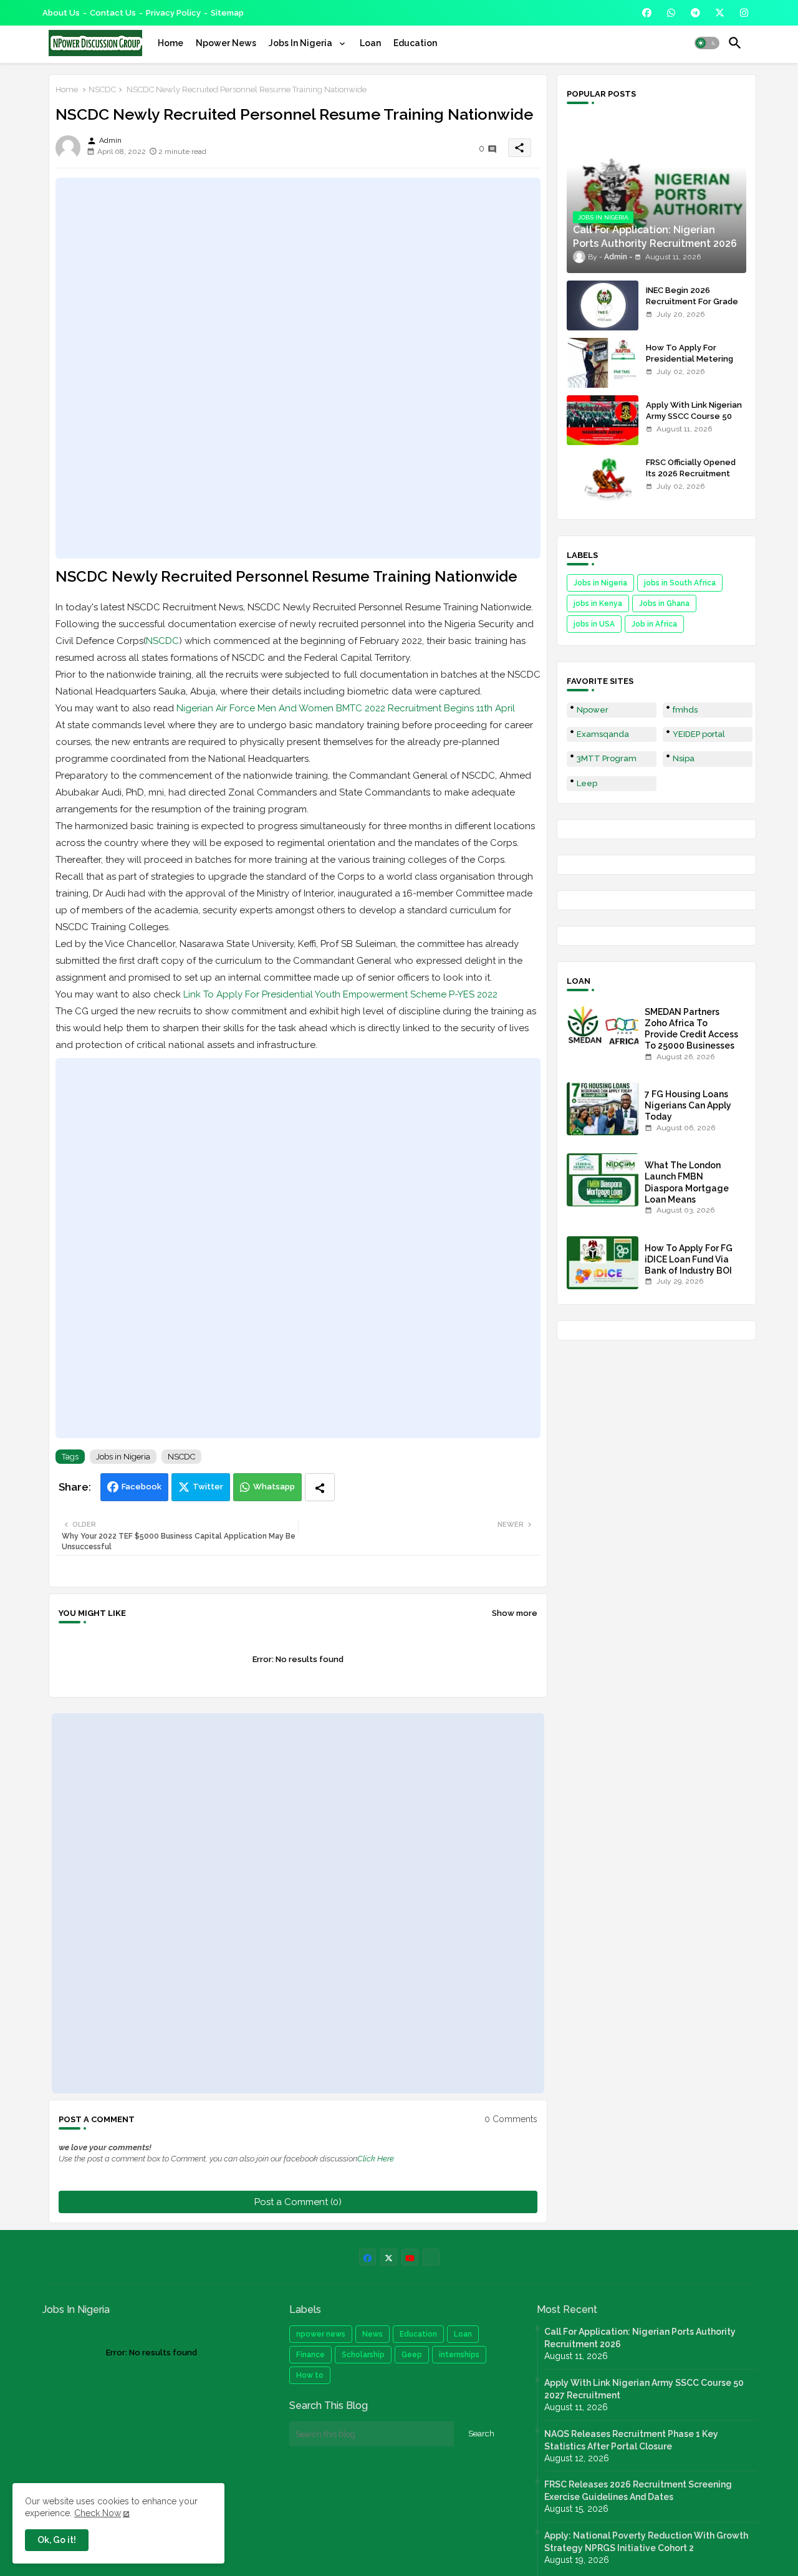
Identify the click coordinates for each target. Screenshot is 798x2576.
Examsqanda (603, 734)
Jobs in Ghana (664, 603)
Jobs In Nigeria (301, 43)
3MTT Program (607, 758)
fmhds (685, 710)
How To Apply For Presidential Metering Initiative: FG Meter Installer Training (690, 365)
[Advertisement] (298, 368)
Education (415, 43)
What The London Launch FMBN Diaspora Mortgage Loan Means (687, 1182)
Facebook (142, 1487)
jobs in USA (594, 624)
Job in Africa (654, 624)
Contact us (113, 13)
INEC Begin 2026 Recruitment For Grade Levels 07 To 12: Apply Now (692, 307)
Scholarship (363, 2355)
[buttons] (647, 13)
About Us (61, 13)
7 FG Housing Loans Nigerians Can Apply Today (688, 1105)
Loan (370, 43)
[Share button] (320, 1487)
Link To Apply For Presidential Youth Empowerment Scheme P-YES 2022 (340, 994)
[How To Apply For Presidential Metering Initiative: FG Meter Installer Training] (603, 363)
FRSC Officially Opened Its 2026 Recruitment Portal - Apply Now (691, 473)
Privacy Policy (173, 13)
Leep (587, 783)
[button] (707, 43)
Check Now (98, 2513)
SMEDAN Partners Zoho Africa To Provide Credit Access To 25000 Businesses (691, 1029)
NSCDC (102, 89)
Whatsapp (274, 1487)
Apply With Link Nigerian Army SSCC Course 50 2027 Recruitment (694, 416)
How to (310, 2375)
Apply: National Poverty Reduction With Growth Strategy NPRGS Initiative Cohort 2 (646, 2542)
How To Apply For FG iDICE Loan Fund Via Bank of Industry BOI (689, 1259)
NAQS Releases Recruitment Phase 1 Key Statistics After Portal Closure (631, 2440)
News (373, 2334)
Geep (412, 2355)
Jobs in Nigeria (123, 1457)
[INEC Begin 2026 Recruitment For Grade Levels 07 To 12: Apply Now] (603, 305)
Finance (310, 2355)
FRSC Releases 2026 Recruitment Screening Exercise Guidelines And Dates (638, 2491)
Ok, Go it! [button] (57, 2540)
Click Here (376, 2159)
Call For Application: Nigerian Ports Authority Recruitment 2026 (640, 2338)
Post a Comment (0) (298, 2202)
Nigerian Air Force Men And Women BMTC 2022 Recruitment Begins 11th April (346, 708)
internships (459, 2355)
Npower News (226, 43)
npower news (321, 2334)
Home (171, 43)
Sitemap (227, 13)
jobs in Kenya (598, 603)
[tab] (171, 43)
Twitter (208, 1487)
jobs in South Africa (680, 583)
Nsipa (684, 758)
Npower (593, 710)
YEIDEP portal (699, 734)
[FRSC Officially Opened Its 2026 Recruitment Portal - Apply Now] (603, 478)
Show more (515, 1613)
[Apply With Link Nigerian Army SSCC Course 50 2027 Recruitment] (603, 420)
